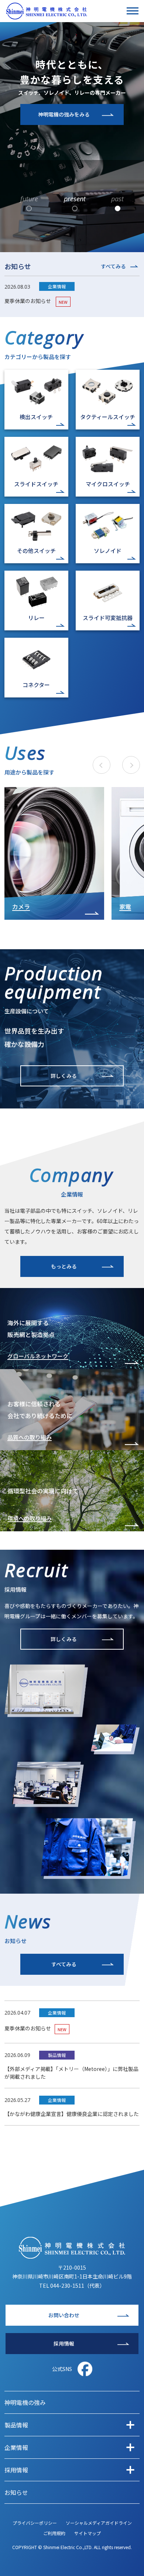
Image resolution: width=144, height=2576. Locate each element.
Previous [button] (101, 766)
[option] (54, 853)
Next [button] (131, 765)
